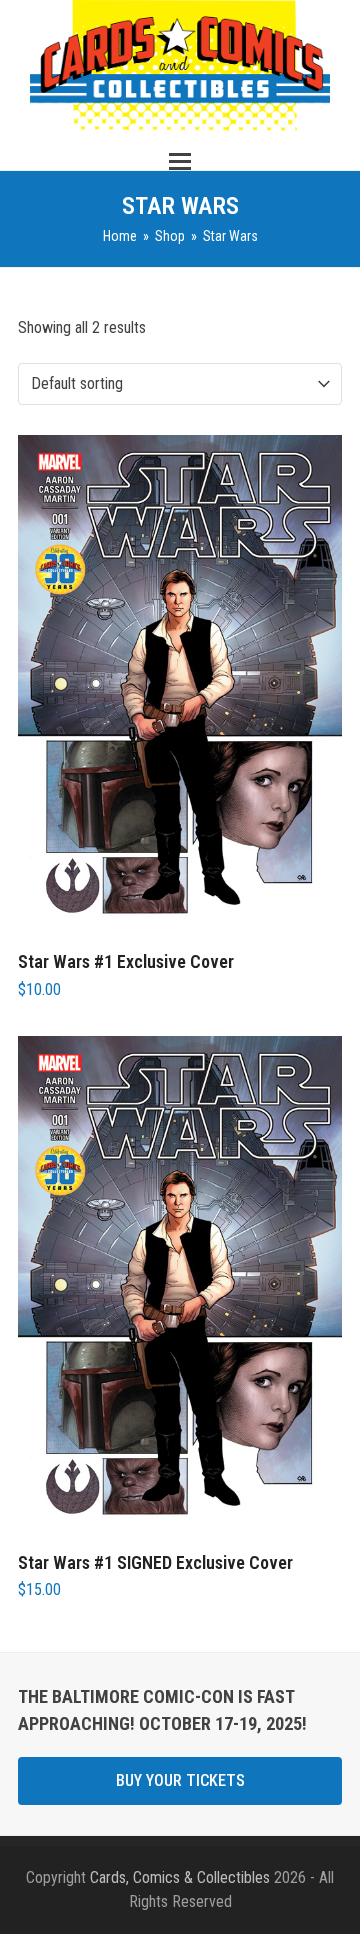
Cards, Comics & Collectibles (180, 1877)
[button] (180, 161)
